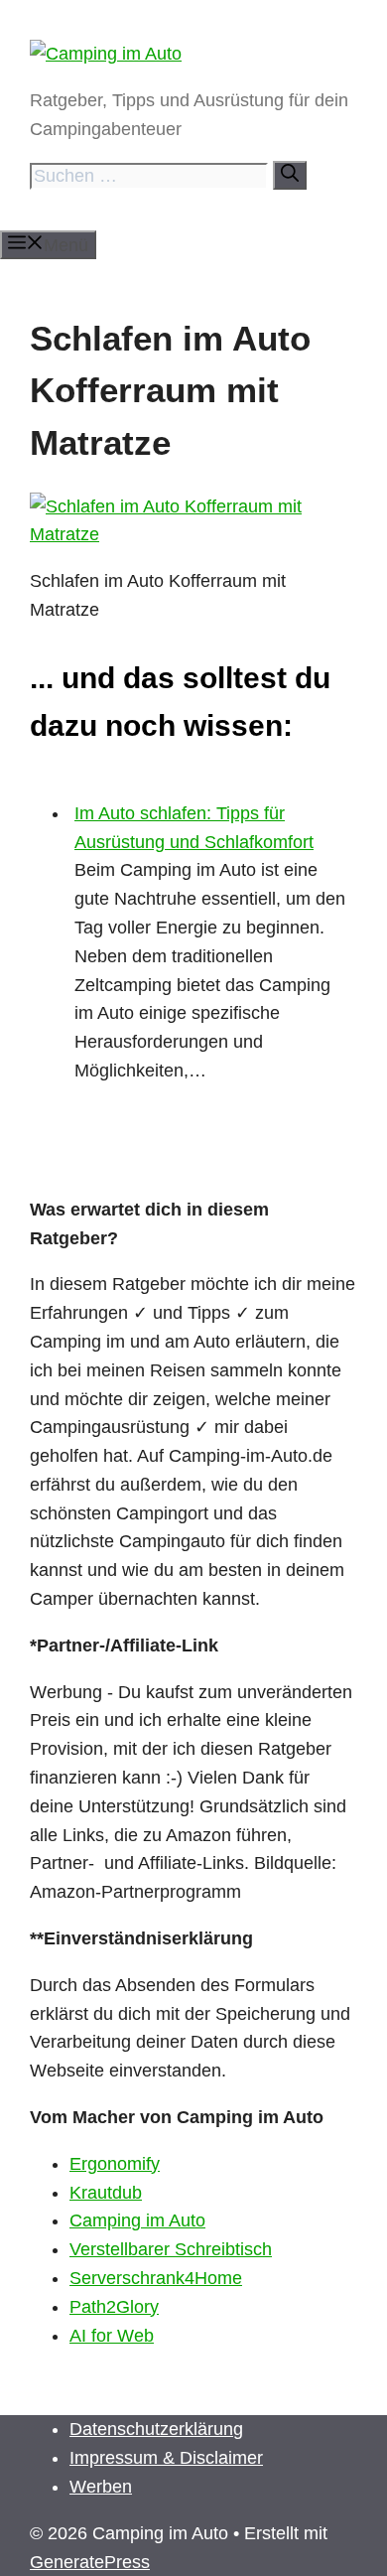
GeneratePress (90, 2562)
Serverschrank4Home (156, 2278)
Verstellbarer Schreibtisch (171, 2249)
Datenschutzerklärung (156, 2429)
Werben (101, 2487)
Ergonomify (115, 2164)
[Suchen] (290, 175)
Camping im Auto (137, 2220)
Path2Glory (114, 2307)
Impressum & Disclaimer (166, 2458)
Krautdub (106, 2193)
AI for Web (112, 2336)
